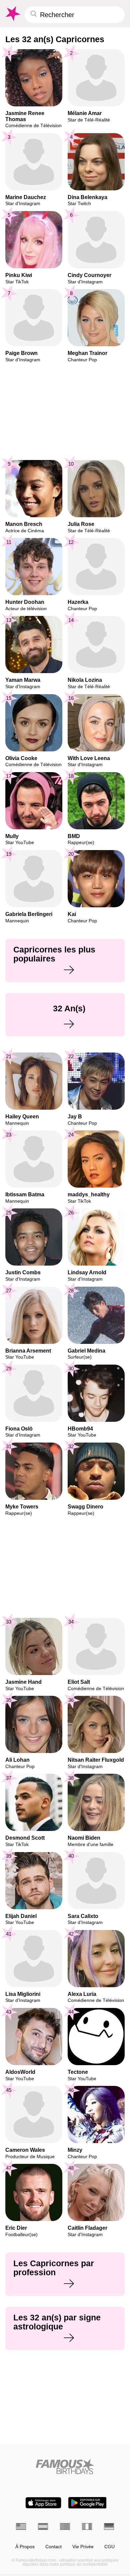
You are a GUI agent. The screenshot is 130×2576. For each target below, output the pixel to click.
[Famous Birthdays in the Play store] (87, 2503)
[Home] (65, 2466)
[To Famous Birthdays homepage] (12, 14)
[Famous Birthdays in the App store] (43, 2503)
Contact (53, 2547)
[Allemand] (109, 2526)
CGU (109, 2547)
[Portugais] (65, 2526)
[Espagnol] (43, 2526)
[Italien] (87, 2526)
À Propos (25, 2547)
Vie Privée (83, 2547)
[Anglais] (21, 2526)
